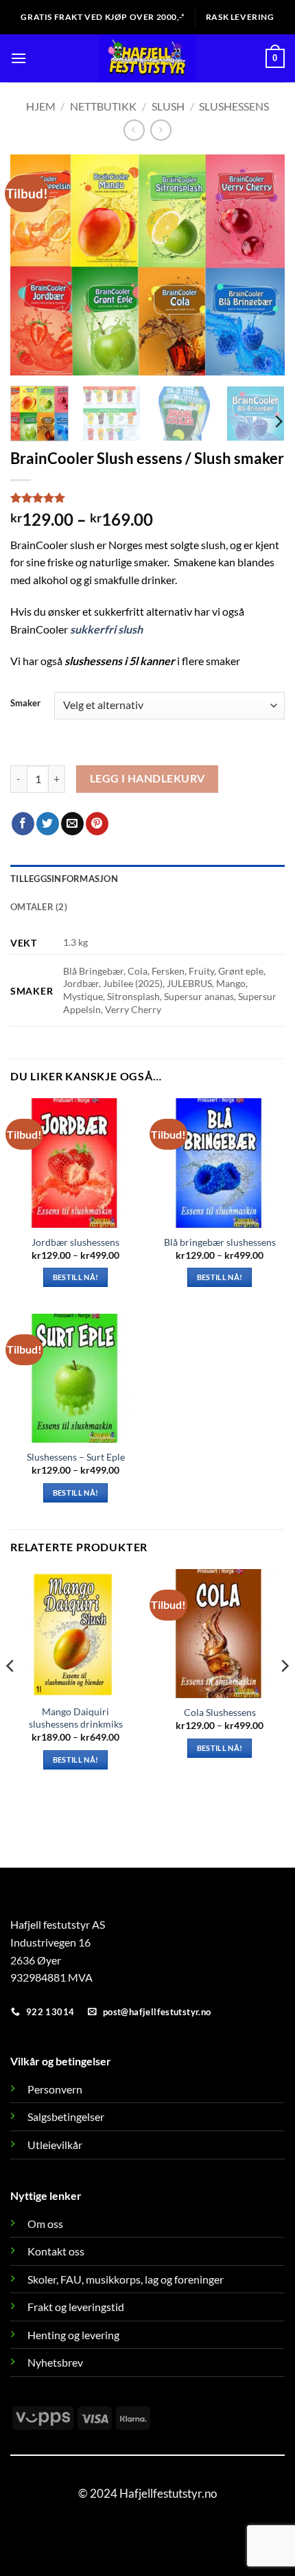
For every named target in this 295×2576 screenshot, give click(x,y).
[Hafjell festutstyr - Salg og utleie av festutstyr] (148, 58)
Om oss (45, 2224)
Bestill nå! (76, 1277)
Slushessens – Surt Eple (76, 1457)
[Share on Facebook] (23, 824)
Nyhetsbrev (55, 2362)
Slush (168, 106)
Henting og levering (73, 2335)
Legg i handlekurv (147, 778)
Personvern (55, 2089)
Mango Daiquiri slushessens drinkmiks (76, 1718)
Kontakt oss (56, 2251)
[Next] (262, 265)
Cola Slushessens (220, 1713)
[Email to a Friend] (72, 824)
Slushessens (234, 106)
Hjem (41, 106)
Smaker (25, 704)
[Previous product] (161, 130)
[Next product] (134, 130)
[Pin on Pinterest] (97, 824)
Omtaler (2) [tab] (39, 907)
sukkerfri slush (106, 629)
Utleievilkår (55, 2145)
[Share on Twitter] (48, 824)
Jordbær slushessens (75, 1242)
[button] (19, 58)
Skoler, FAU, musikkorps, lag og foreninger (126, 2279)
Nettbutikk (103, 106)
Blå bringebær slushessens (220, 1242)
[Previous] (33, 265)
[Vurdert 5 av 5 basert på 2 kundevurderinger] (147, 498)
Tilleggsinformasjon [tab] (64, 879)
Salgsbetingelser (66, 2116)
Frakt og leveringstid (76, 2307)
